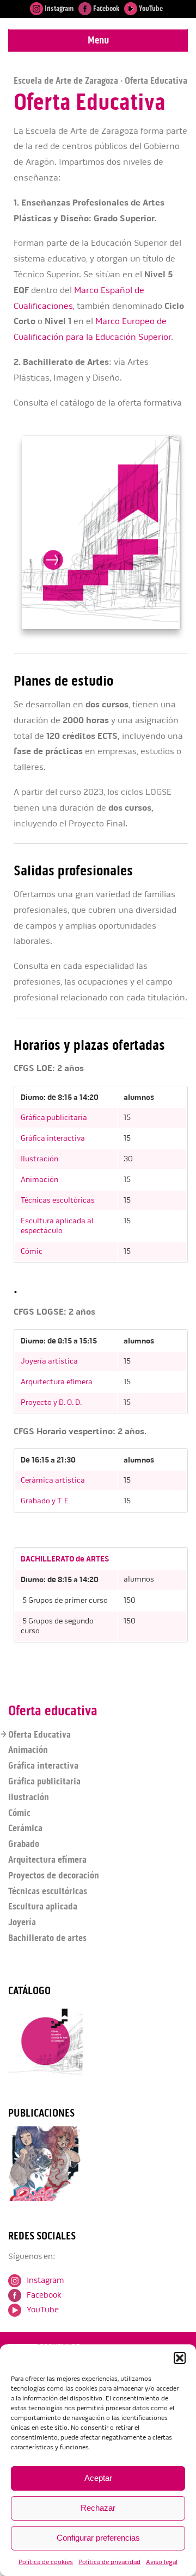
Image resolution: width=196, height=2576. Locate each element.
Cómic (32, 1251)
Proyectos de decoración (54, 1875)
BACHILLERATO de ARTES (65, 1559)
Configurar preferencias (98, 2538)
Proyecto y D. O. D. (51, 1402)
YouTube (150, 8)
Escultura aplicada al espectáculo (57, 1226)
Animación (39, 1180)
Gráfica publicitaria (54, 1118)
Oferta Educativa (39, 1734)
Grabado (24, 1844)
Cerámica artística (53, 1480)
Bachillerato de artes (47, 1938)
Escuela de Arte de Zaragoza (66, 80)
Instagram (58, 8)
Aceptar (98, 2478)
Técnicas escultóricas (58, 1200)
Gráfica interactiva (53, 1138)
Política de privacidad (109, 2562)
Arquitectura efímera (57, 1382)
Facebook (105, 8)
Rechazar (98, 2508)
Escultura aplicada (43, 1906)
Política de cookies (46, 2562)
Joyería (22, 1922)
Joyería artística (49, 1361)
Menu (98, 40)
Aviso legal (162, 2562)
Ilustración (39, 1159)
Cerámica (25, 1828)
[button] (180, 2358)
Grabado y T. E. (45, 1501)
